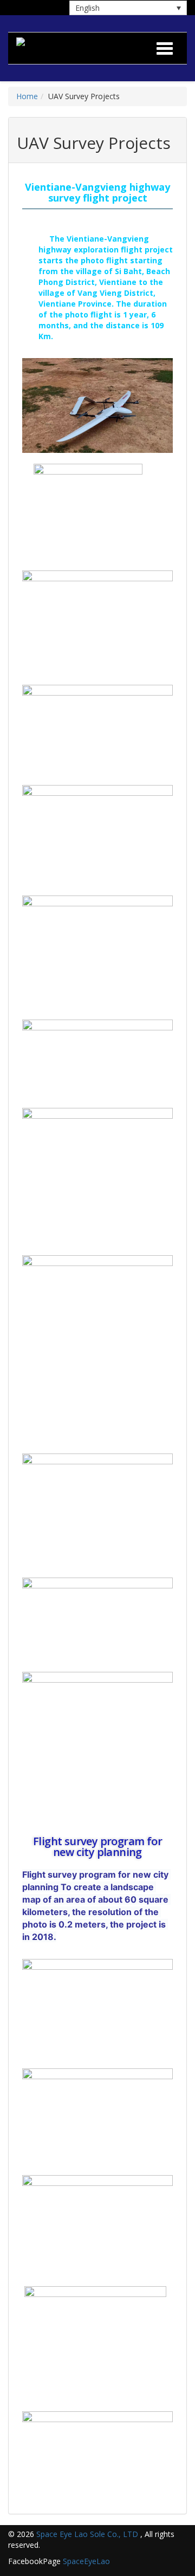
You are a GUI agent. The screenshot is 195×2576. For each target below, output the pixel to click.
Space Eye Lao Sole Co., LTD (87, 2534)
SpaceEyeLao (86, 2561)
